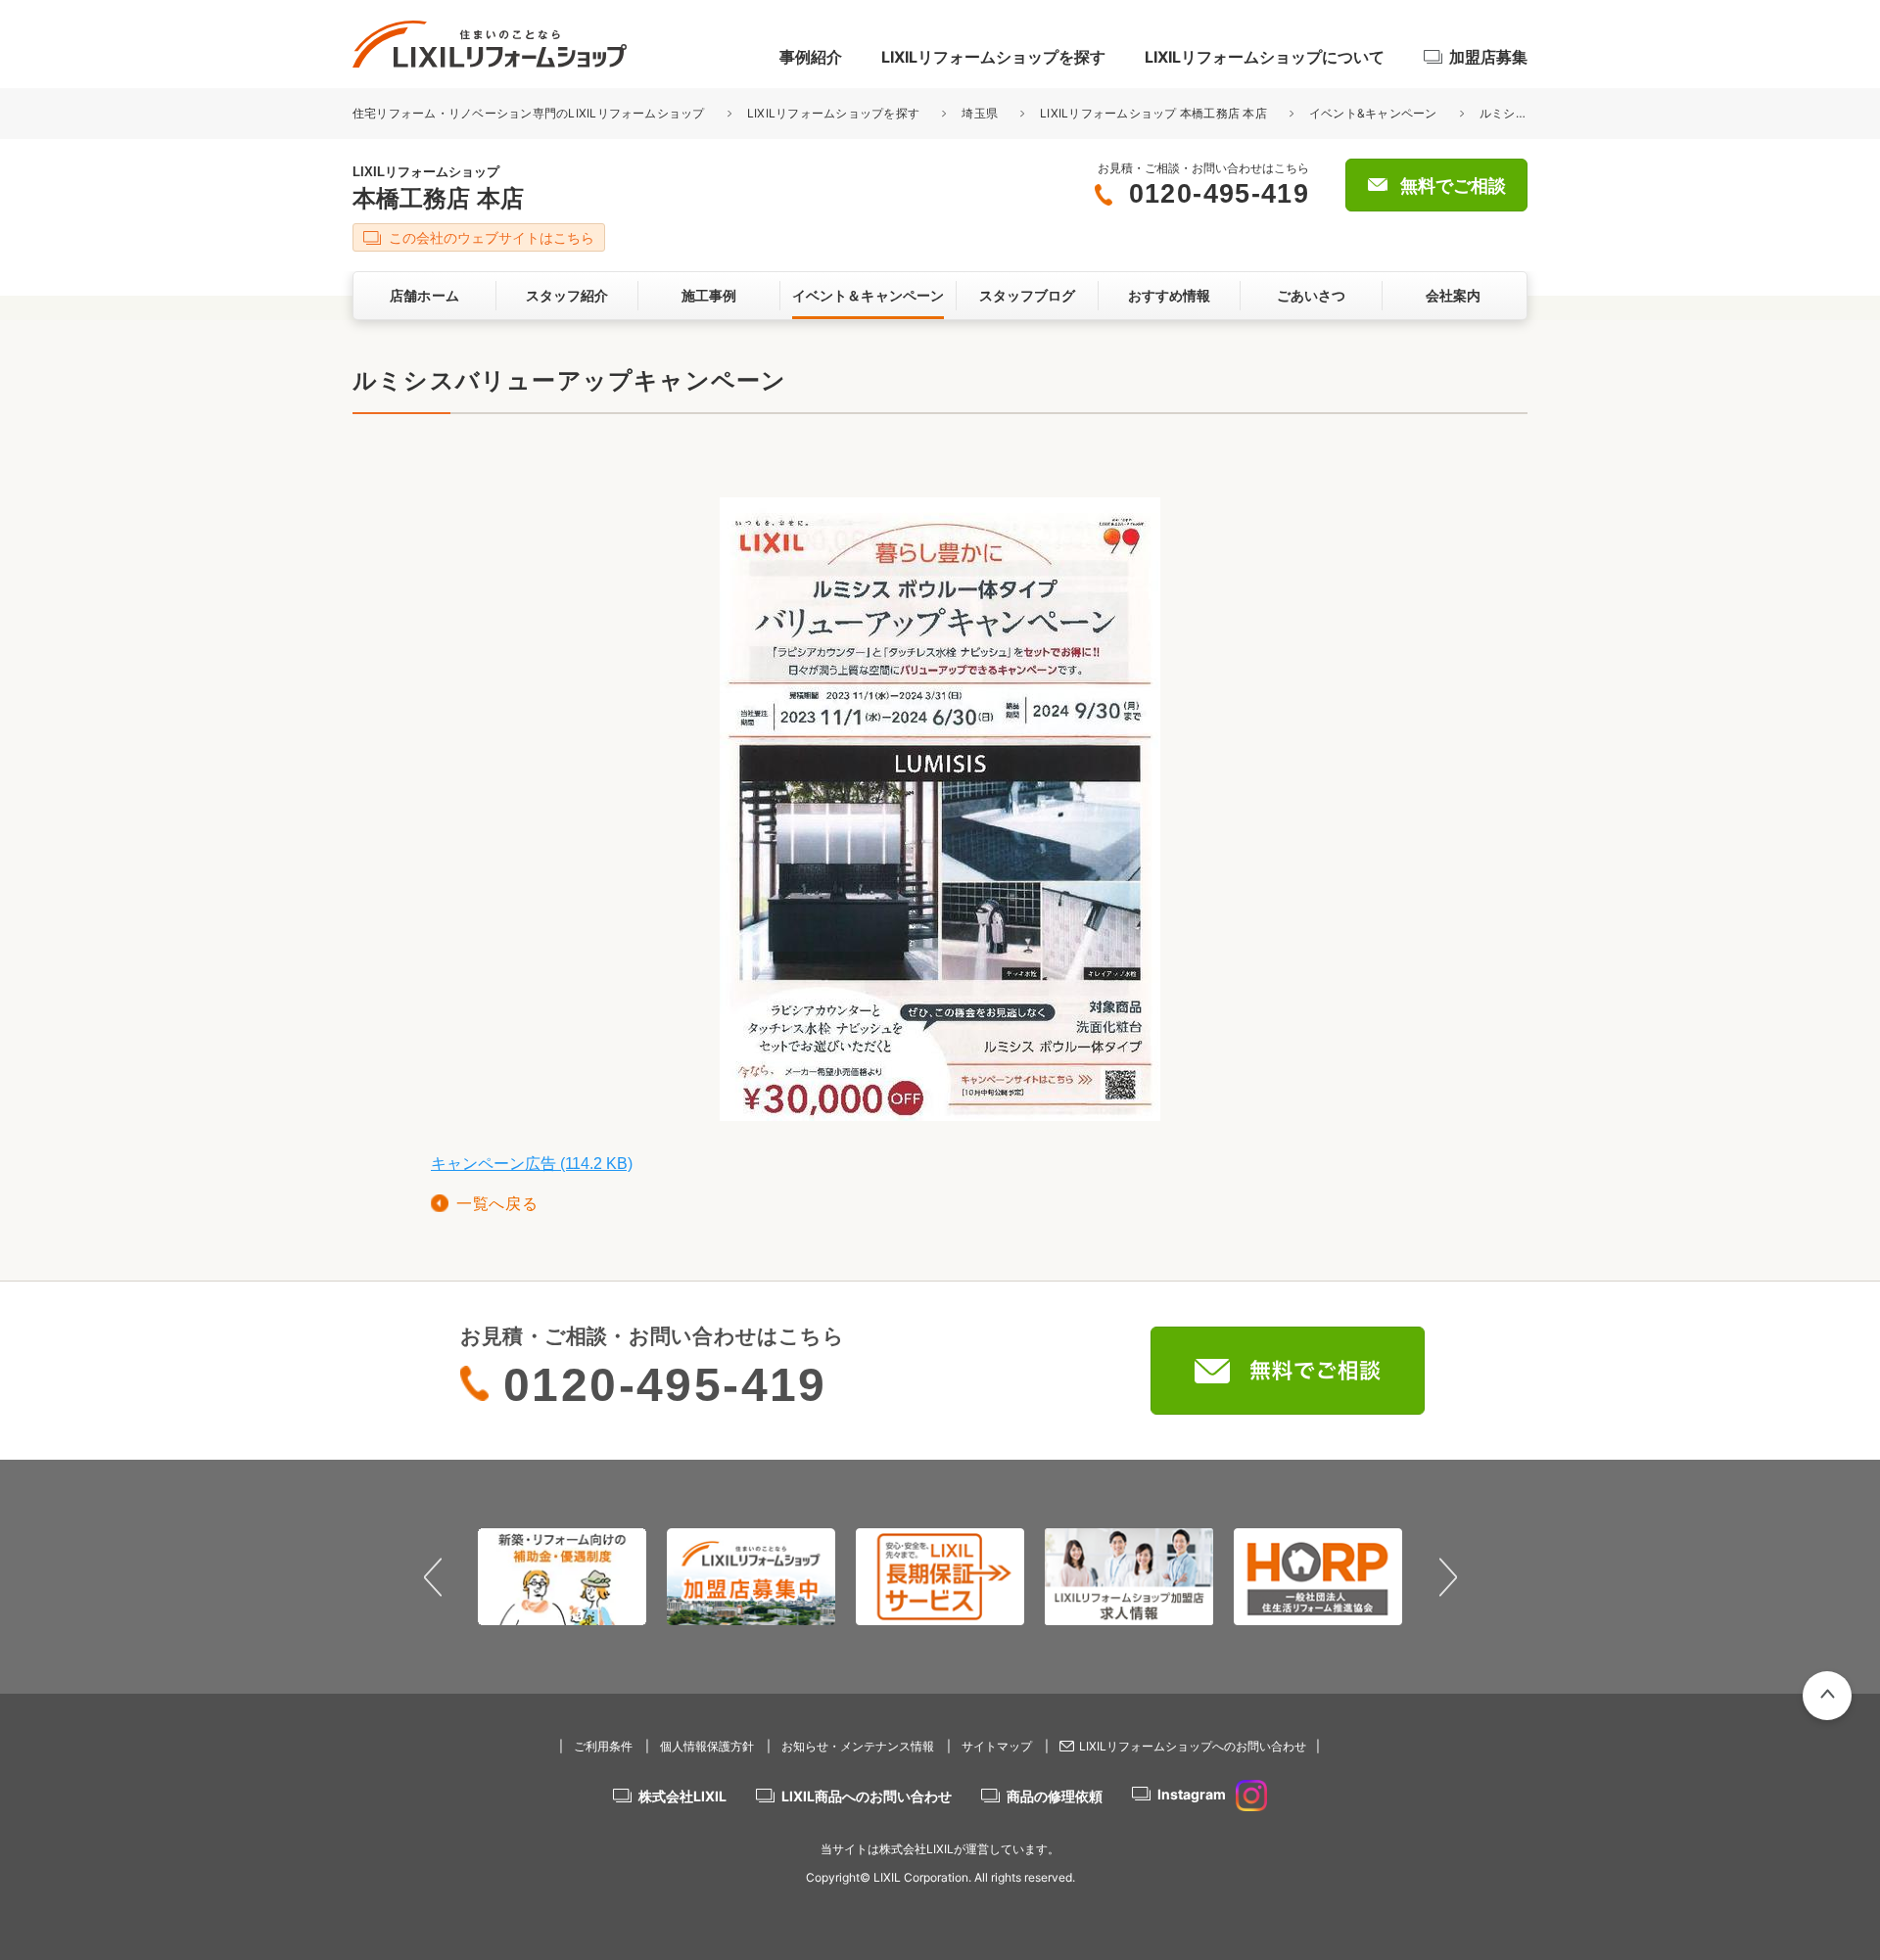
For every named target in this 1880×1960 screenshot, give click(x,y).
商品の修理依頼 (1055, 1796)
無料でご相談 (1453, 186)
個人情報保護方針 (707, 1746)
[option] (563, 1576)
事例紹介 (811, 57)
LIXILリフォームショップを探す (993, 57)
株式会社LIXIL (682, 1796)
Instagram (1192, 1794)
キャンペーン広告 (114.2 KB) (532, 1164)
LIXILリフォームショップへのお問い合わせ (1193, 1746)
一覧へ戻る (497, 1204)
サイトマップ (997, 1746)
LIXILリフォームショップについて (1265, 57)
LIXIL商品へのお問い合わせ (867, 1796)
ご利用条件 (603, 1746)
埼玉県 (980, 113)
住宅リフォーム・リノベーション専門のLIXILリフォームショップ (530, 113)
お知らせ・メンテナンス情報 (858, 1746)
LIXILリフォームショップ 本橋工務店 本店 (1155, 113)
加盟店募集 (1488, 57)
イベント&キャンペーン (1373, 113)
